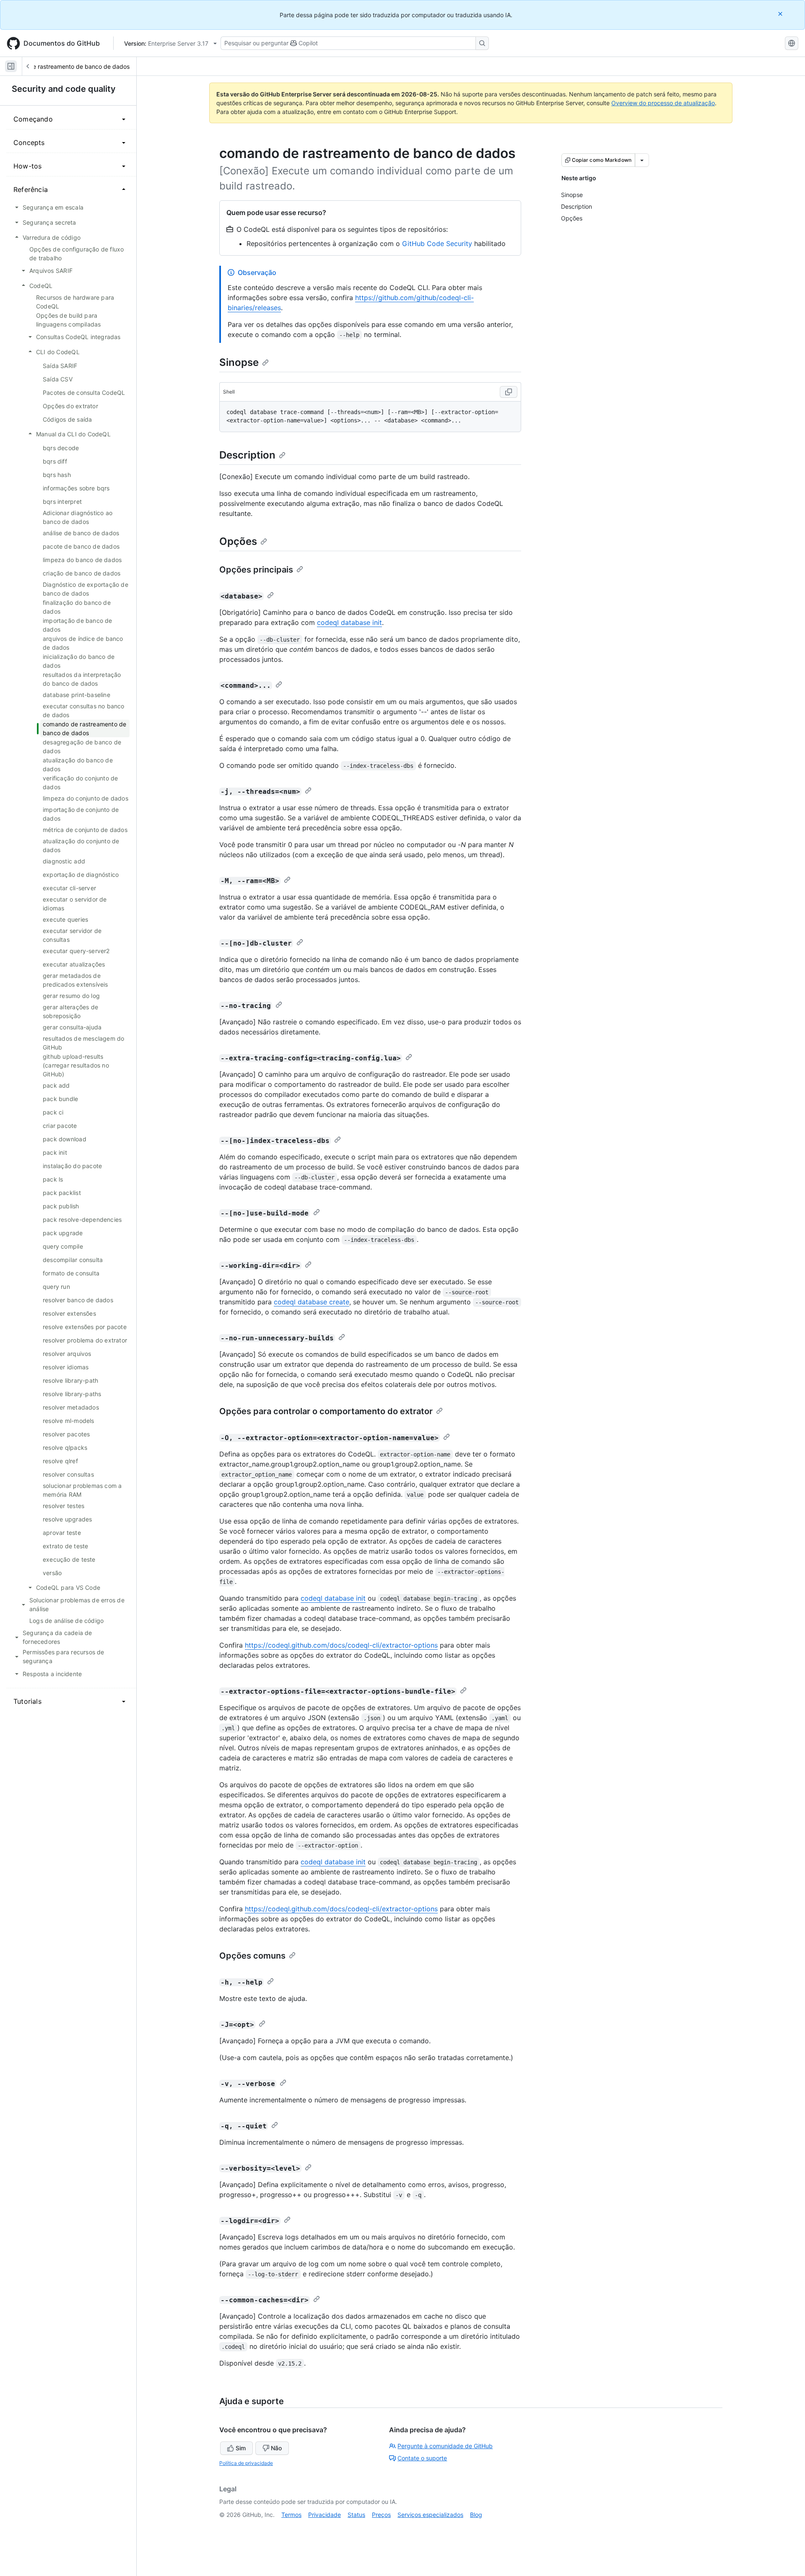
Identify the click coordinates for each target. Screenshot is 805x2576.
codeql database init (349, 622)
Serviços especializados (430, 2515)
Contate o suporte (422, 2458)
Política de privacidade (246, 2463)
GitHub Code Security (437, 244)
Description (247, 455)
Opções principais (256, 570)
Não (276, 2448)
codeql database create (312, 1302)
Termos (291, 2515)
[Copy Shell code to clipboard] (509, 392)
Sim (241, 2448)
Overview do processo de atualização (663, 103)
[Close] (781, 14)
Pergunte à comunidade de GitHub (445, 2446)
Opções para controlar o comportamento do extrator (326, 1411)
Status (356, 2515)
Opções (238, 541)
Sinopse (239, 362)
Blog (476, 2515)
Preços (381, 2515)
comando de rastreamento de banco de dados (66, 66)
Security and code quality (64, 89)
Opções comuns (252, 1956)
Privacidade (325, 2515)
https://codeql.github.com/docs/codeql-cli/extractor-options (341, 1645)
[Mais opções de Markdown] (642, 160)
